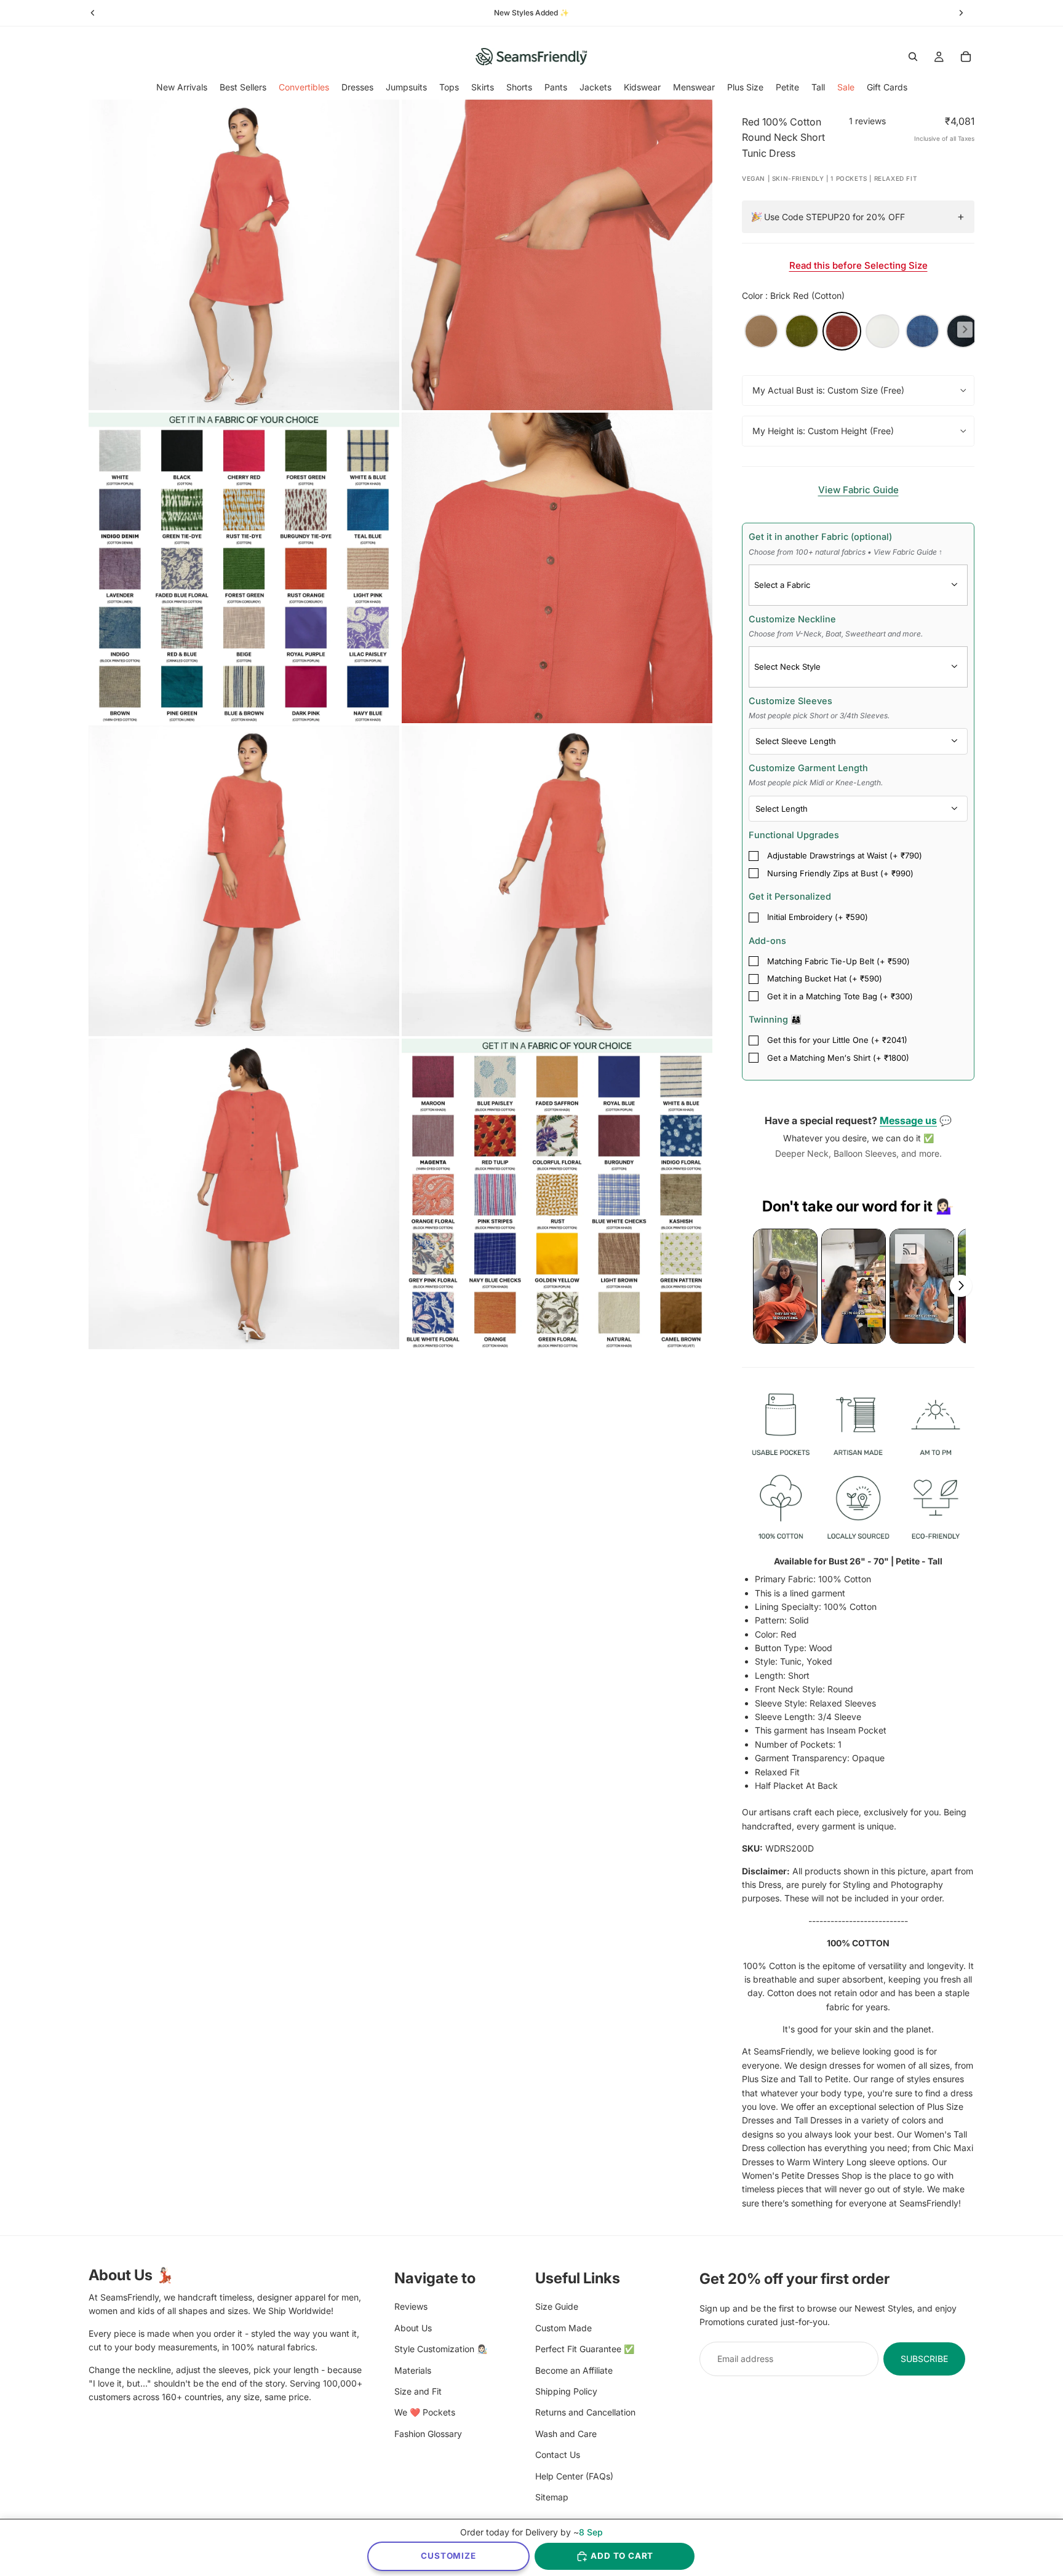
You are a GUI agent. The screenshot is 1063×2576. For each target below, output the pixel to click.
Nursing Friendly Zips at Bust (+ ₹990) (840, 873)
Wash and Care (566, 2433)
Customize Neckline (836, 626)
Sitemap (552, 2496)
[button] (785, 1286)
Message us (908, 1120)
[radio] (761, 331)
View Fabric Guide (858, 490)
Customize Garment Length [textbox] (816, 775)
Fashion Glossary (428, 2433)
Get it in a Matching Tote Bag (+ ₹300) (840, 996)
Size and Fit (418, 2391)
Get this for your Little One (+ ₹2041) (837, 1040)
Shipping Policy (566, 2391)
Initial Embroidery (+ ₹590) (818, 917)
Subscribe (924, 2358)
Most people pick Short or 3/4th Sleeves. (819, 715)
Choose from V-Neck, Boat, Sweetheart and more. (836, 634)
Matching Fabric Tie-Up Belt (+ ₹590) (838, 961)
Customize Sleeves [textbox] (819, 708)
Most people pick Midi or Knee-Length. (816, 783)
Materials (413, 2370)
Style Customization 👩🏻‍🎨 (441, 2349)
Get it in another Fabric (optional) (846, 544)
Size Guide (557, 2306)
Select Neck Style (787, 667)
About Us (413, 2327)
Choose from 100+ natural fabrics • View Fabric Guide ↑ (846, 552)
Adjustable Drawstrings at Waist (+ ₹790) (845, 855)
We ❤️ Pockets (425, 2412)
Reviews (411, 2306)
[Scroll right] (961, 1286)
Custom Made (563, 2327)
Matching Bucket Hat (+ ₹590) (825, 978)
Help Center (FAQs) (574, 2475)
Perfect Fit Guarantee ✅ (585, 2349)
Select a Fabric (782, 585)
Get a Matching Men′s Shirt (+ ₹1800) (838, 1058)
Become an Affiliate (574, 2370)
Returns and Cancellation (585, 2412)
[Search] (913, 57)
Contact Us (558, 2455)
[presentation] (965, 329)
